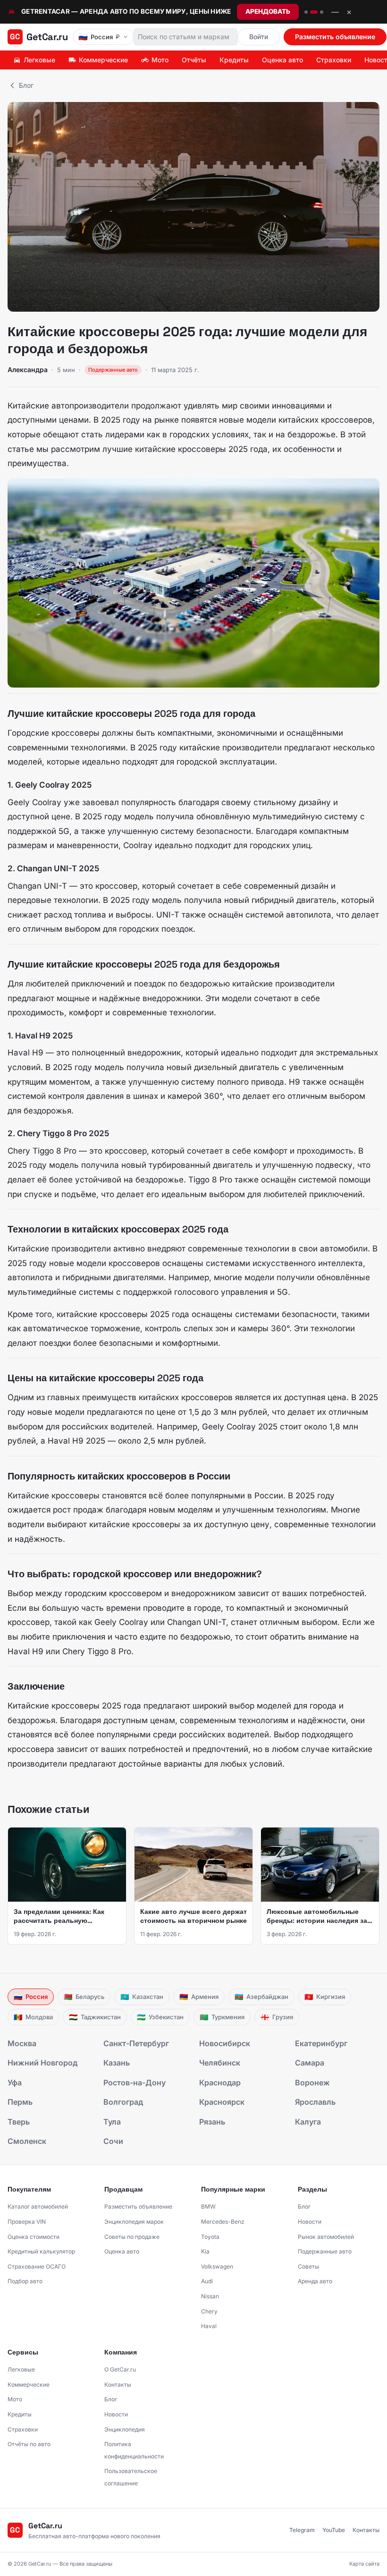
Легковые (39, 60)
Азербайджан (261, 1997)
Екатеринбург (321, 2043)
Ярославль (315, 2102)
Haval (209, 2326)
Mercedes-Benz (223, 2222)
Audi (207, 2281)
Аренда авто (315, 2281)
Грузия (277, 2017)
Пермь (20, 2102)
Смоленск (27, 2141)
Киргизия (325, 1997)
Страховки (334, 60)
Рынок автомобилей (326, 2237)
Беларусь (84, 1997)
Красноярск (222, 2102)
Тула (112, 2122)
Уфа (15, 2083)
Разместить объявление (335, 37)
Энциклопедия (125, 2429)
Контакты (118, 2385)
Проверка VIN (27, 2222)
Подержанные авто (325, 2251)
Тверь (19, 2122)
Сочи (113, 2141)
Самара (310, 2063)
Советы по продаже (132, 2237)
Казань (117, 2063)
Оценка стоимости (34, 2237)
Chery (209, 2311)
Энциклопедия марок (134, 2222)
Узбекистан (160, 2017)
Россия (31, 1997)
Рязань (212, 2122)
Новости (310, 2222)
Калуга (308, 2122)
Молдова (33, 2017)
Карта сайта (364, 2564)
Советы (308, 2266)
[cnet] (322, 12)
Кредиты (234, 60)
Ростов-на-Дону (135, 2083)
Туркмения (222, 2017)
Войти (259, 37)
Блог (26, 85)
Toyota (210, 2237)
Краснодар (220, 2083)
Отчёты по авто (29, 2444)
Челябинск (220, 2063)
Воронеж (312, 2083)
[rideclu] (306, 12)
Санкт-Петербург (136, 2043)
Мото (160, 60)
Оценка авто (282, 60)
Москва (22, 2043)
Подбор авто (25, 2281)
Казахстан (142, 1997)
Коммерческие (103, 60)
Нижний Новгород (42, 2063)
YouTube (334, 2530)
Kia (205, 2251)
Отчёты (194, 60)
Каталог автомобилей (38, 2206)
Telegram (302, 2530)
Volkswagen (217, 2266)
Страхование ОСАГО (37, 2266)
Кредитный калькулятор (41, 2251)
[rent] (314, 12)
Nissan (210, 2296)
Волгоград (123, 2102)
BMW (208, 2206)
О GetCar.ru (120, 2369)
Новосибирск (225, 2043)
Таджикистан (95, 2017)
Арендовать (268, 11)
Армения (199, 1997)
